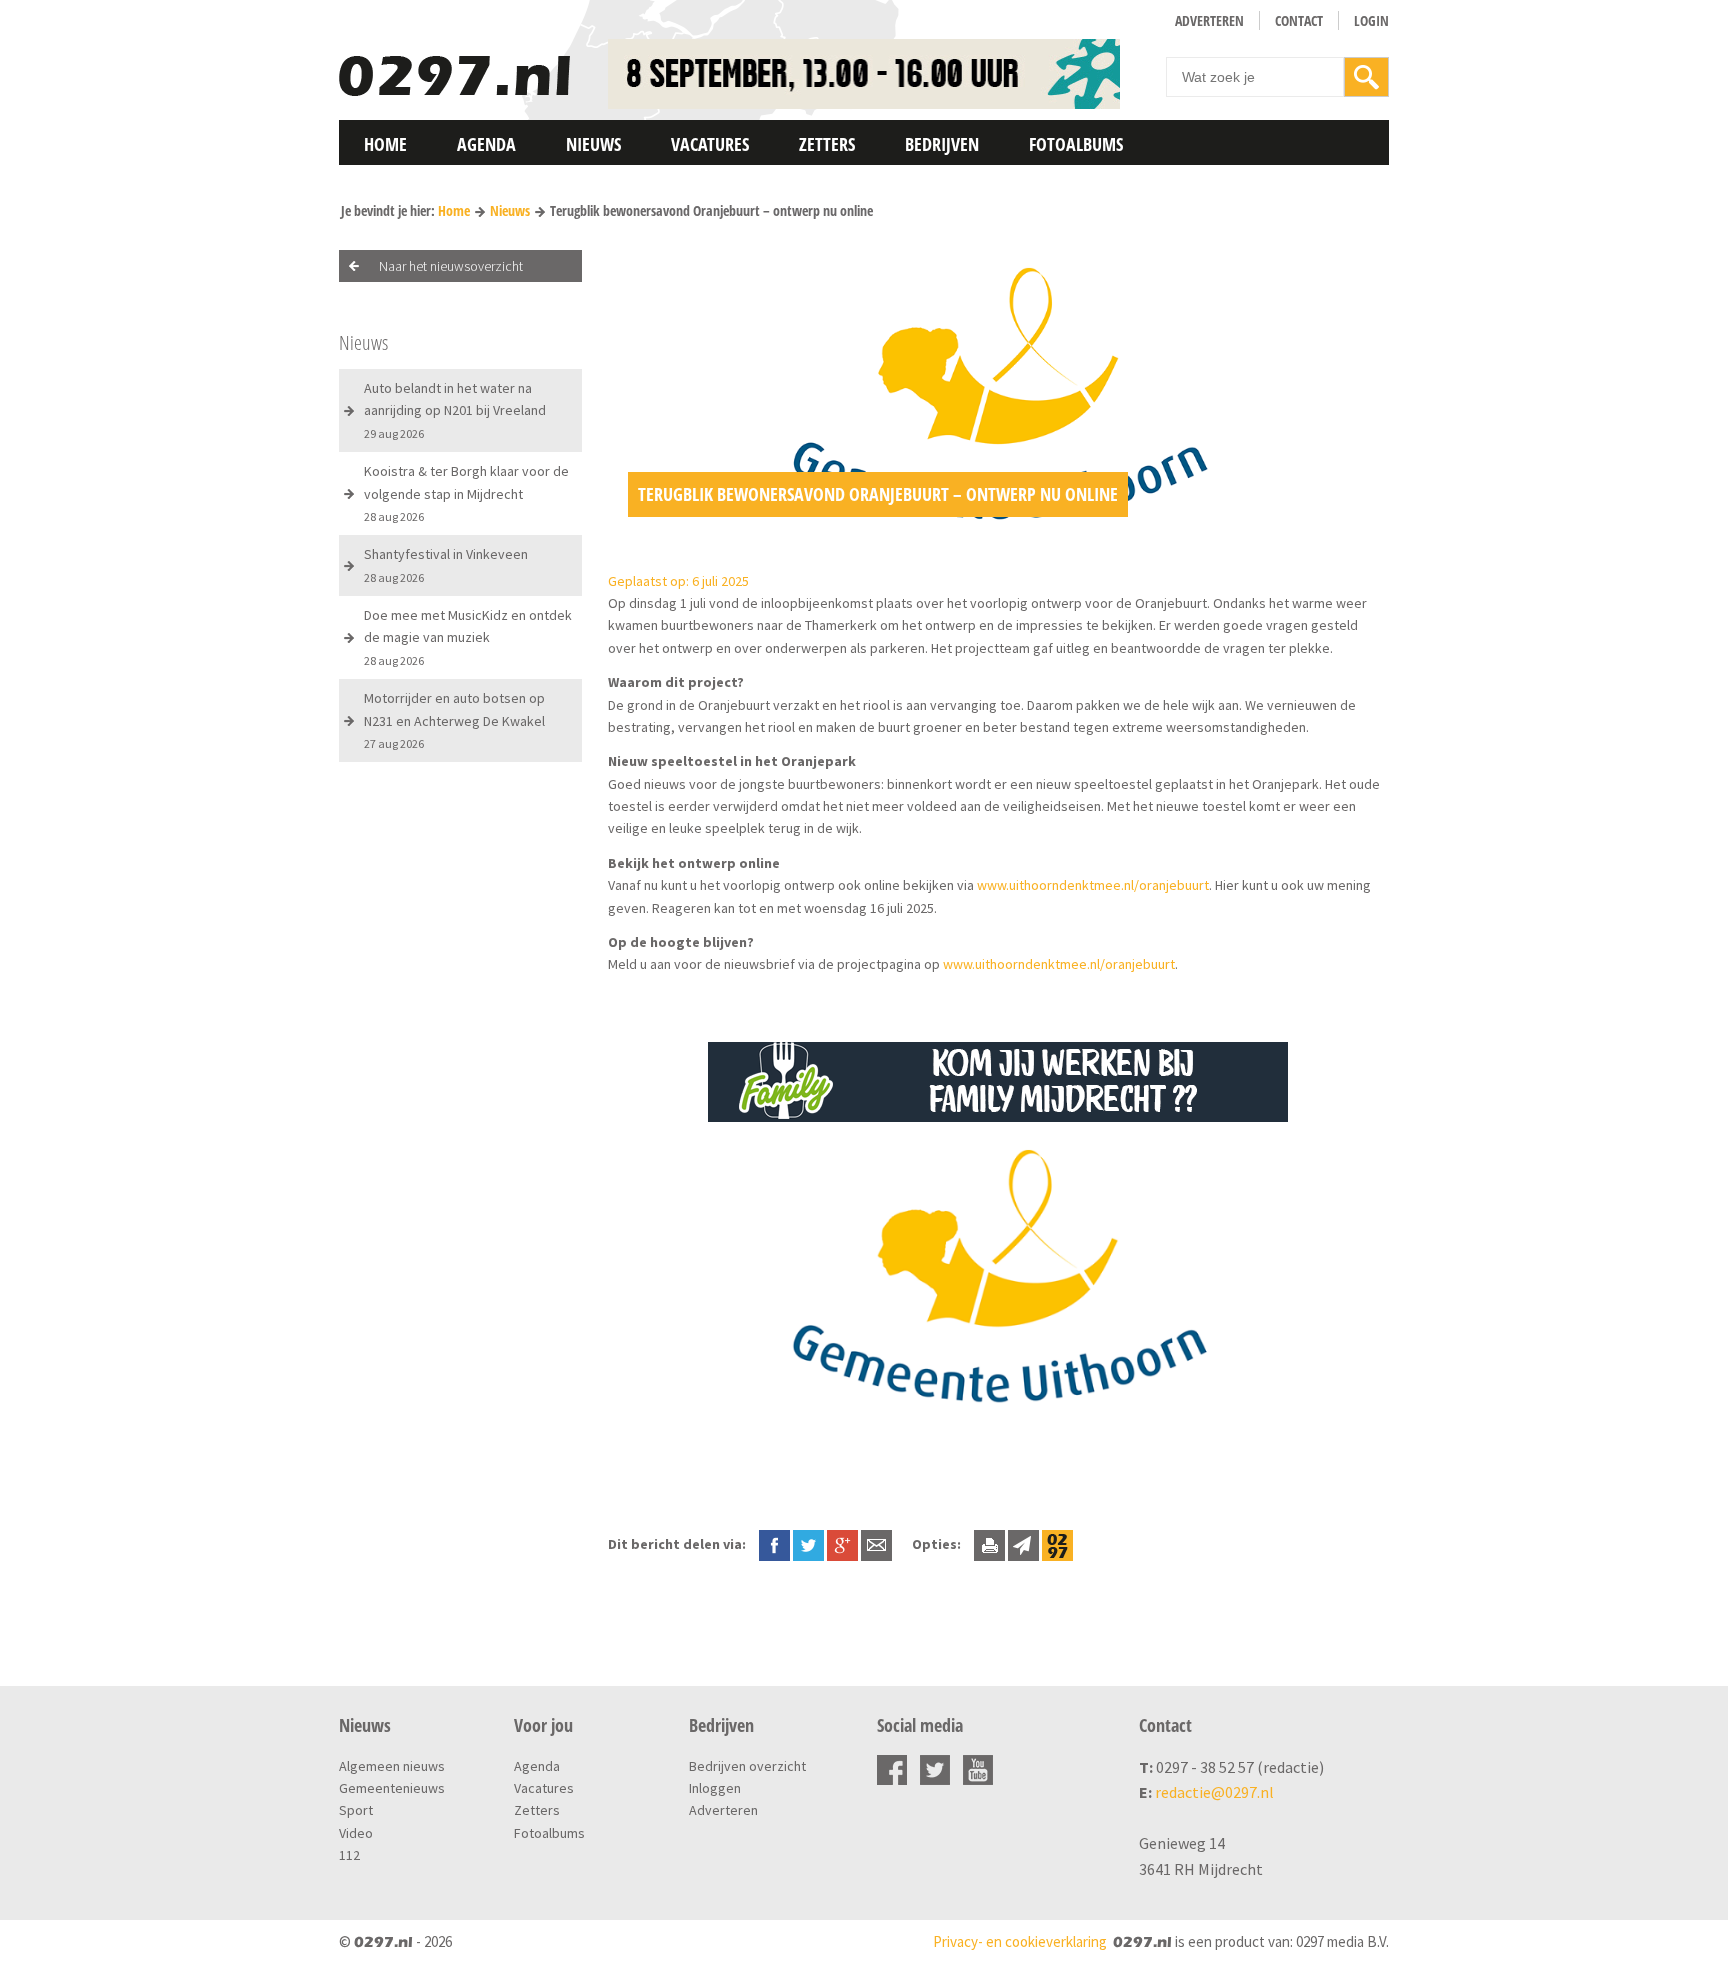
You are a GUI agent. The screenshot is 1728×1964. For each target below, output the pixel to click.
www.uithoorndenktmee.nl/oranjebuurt (1093, 885)
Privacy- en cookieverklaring (1020, 1941)
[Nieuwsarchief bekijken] (1057, 1544)
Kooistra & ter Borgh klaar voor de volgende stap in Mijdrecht (466, 493)
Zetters (827, 144)
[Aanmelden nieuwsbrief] (1023, 1544)
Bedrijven (942, 144)
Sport (356, 1810)
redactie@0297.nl (1214, 1792)
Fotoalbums (1076, 144)
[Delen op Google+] (842, 1544)
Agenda (486, 144)
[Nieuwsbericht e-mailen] (876, 1544)
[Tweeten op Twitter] (808, 1544)
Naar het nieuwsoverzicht (451, 266)
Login (1371, 20)
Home (385, 144)
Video (356, 1833)
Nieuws (593, 144)
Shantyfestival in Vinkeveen (446, 564)
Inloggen (715, 1788)
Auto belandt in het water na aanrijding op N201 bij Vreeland (455, 410)
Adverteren (1209, 20)
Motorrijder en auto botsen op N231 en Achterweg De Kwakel (454, 720)
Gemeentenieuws (392, 1788)
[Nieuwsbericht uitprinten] (989, 1544)
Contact (1299, 20)
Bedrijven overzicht (747, 1766)
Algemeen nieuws (392, 1766)
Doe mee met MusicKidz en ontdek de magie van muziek (468, 637)
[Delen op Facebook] (774, 1544)
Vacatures (710, 144)
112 (349, 1855)
